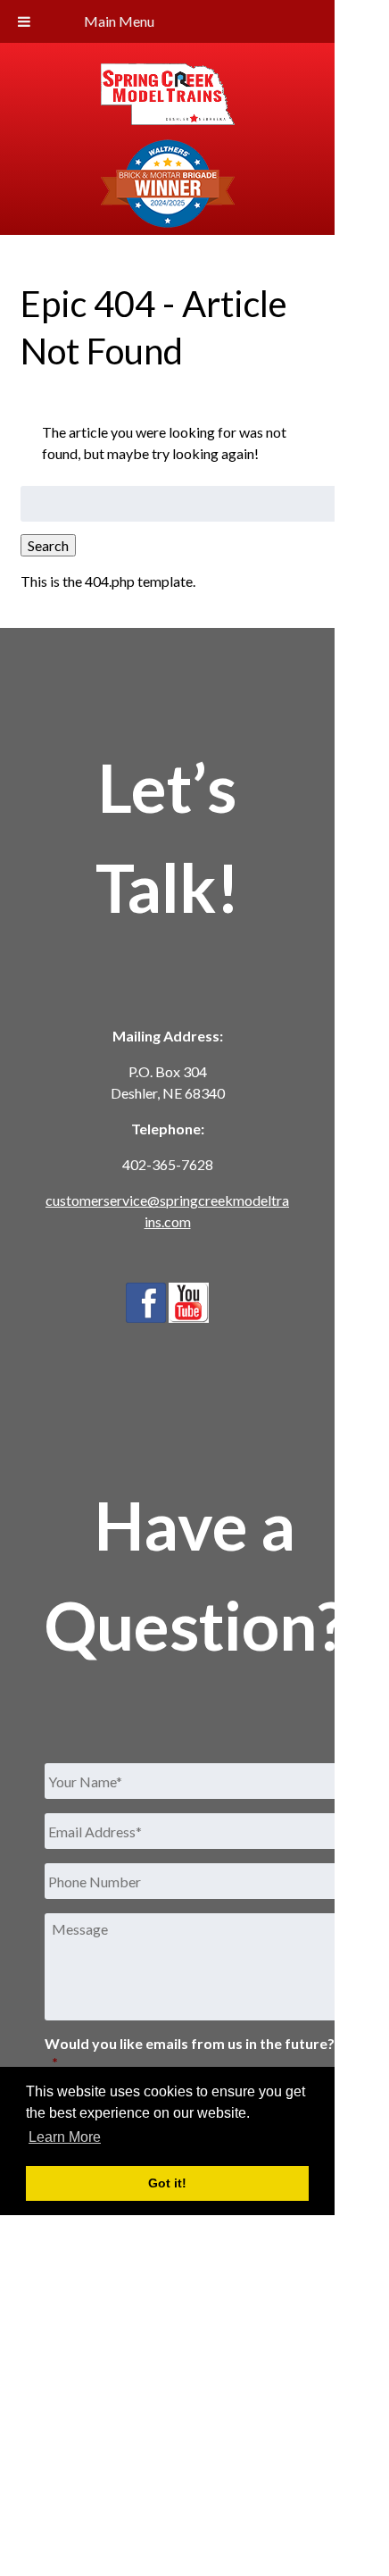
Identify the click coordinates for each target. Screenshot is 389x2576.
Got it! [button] (167, 2183)
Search (48, 545)
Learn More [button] (65, 2137)
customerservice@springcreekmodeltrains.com (167, 1211)
